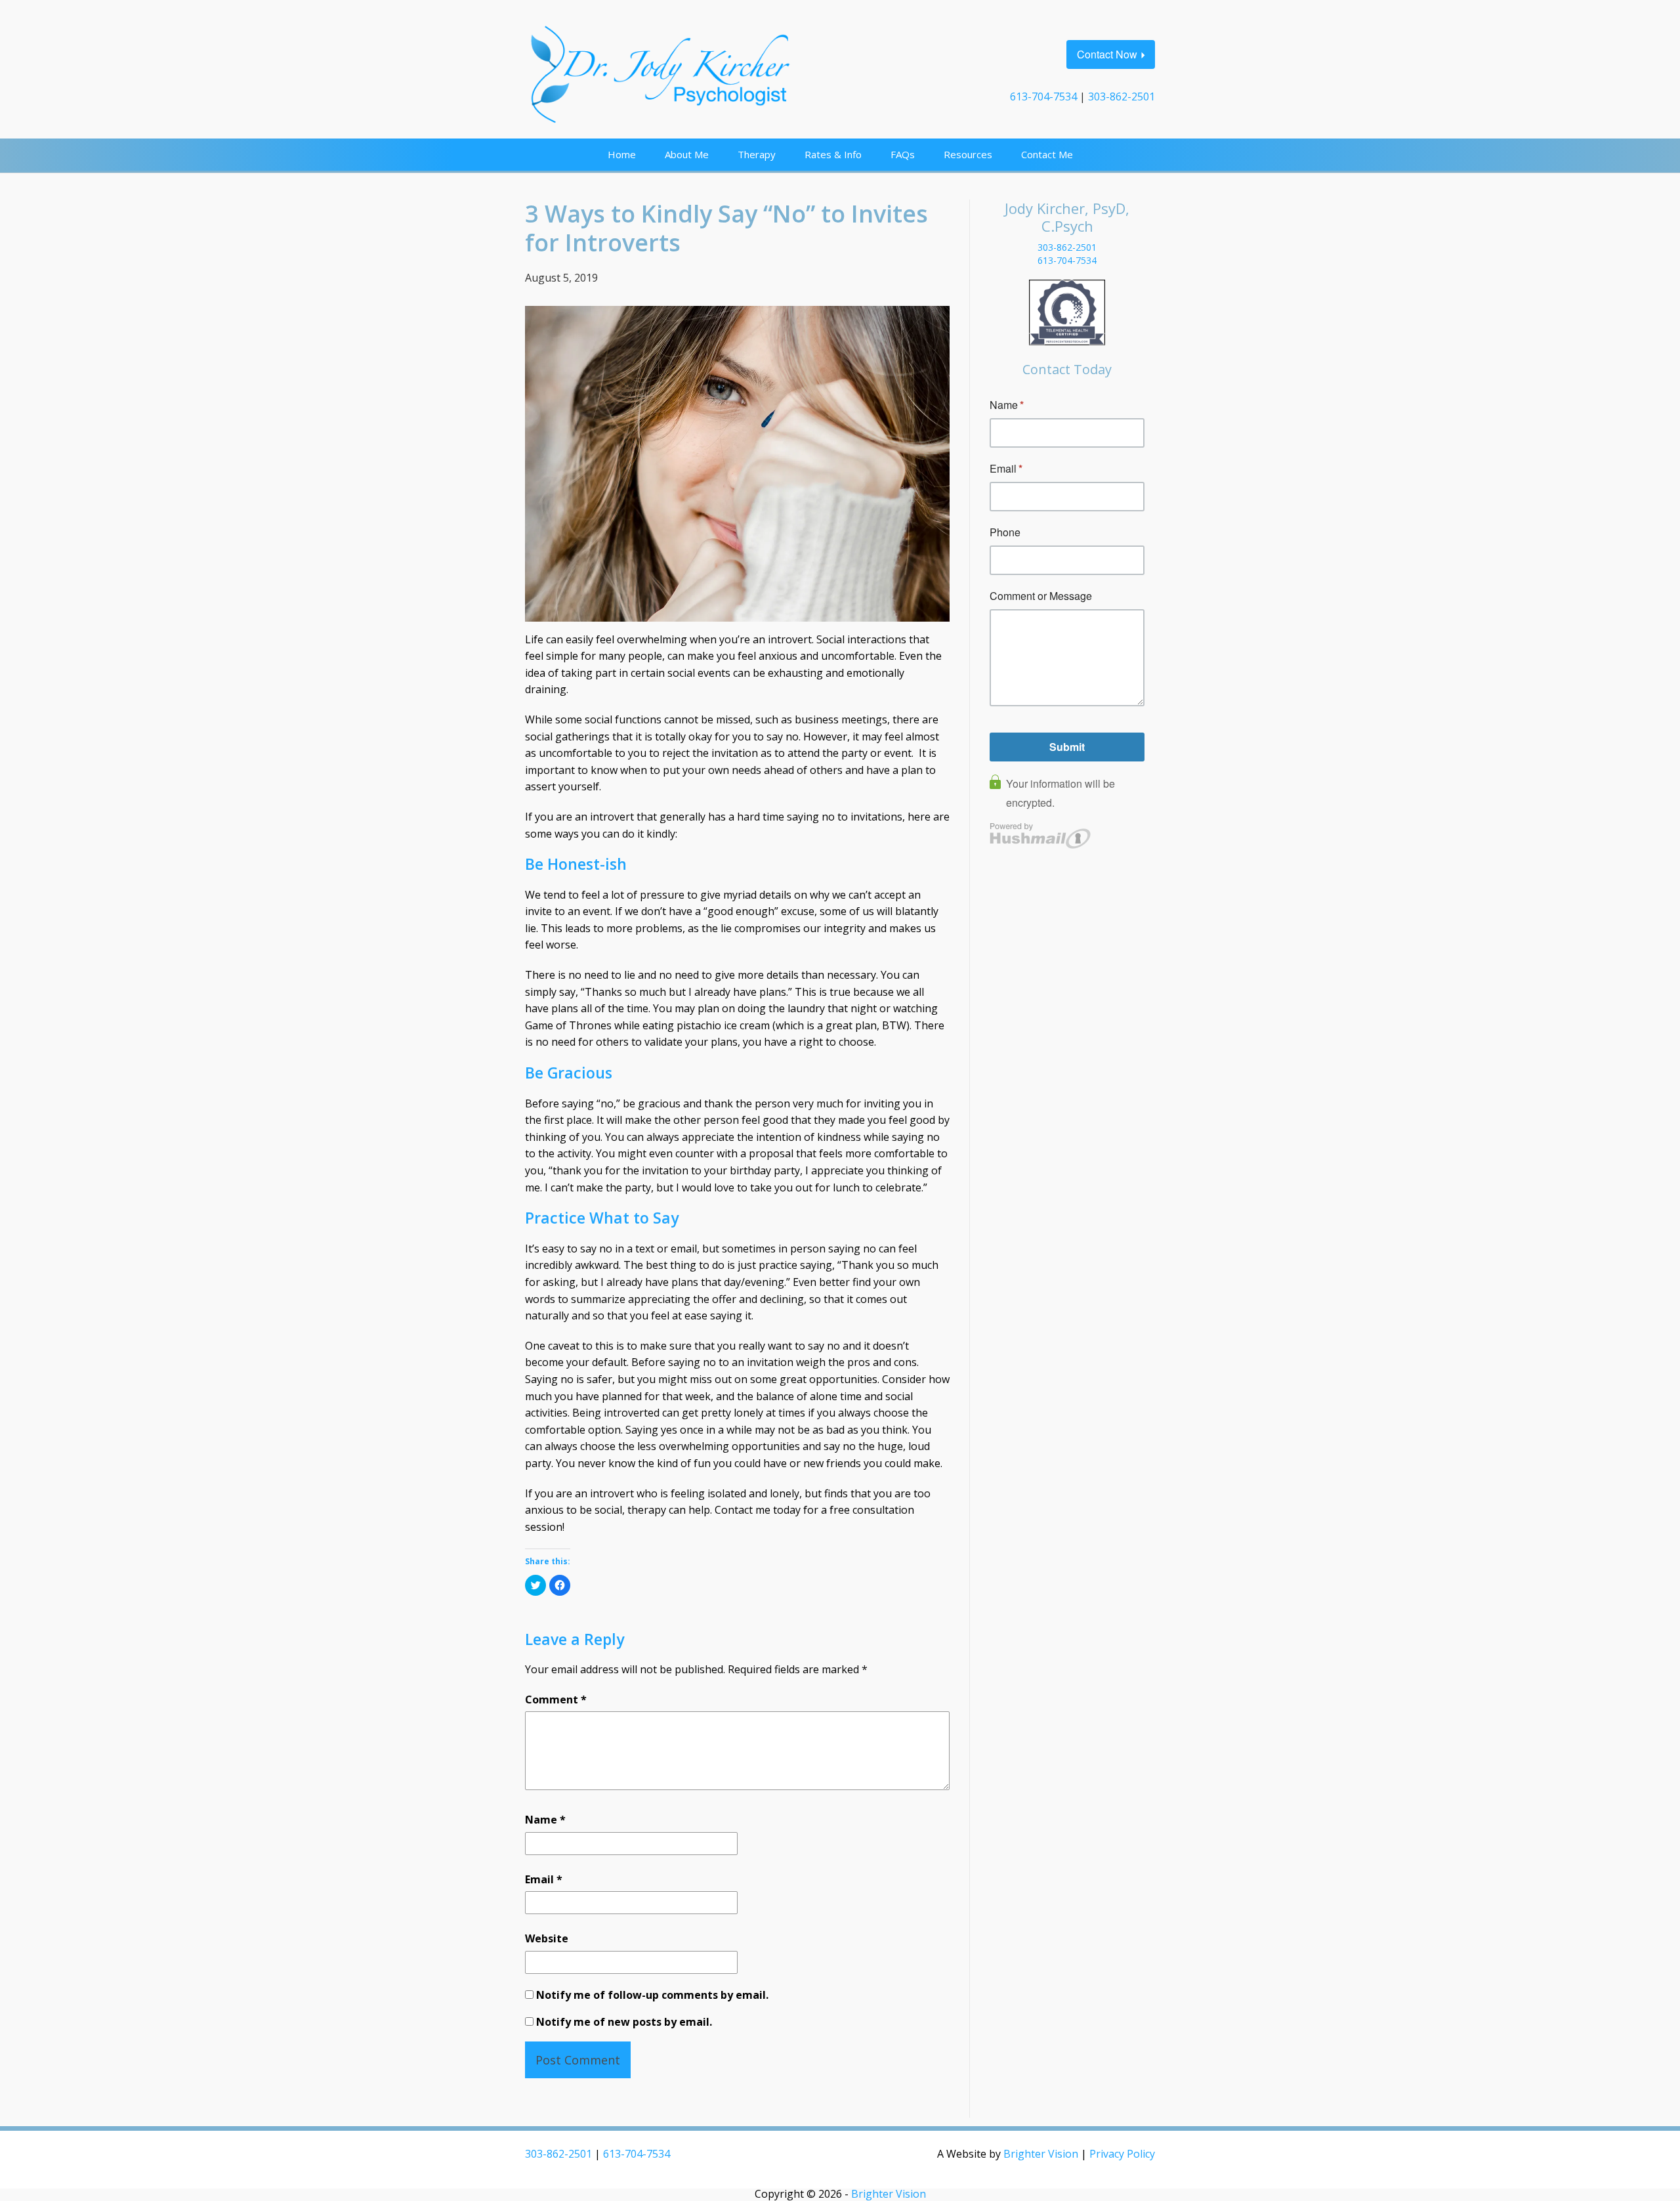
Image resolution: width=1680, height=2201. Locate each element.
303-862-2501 (1122, 96)
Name (545, 1820)
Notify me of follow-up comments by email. (652, 1995)
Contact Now (1107, 54)
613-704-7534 (1043, 96)
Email (544, 1879)
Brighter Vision (1041, 2154)
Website (547, 1938)
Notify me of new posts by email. (624, 2022)
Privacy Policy (1122, 2154)
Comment (556, 1699)
